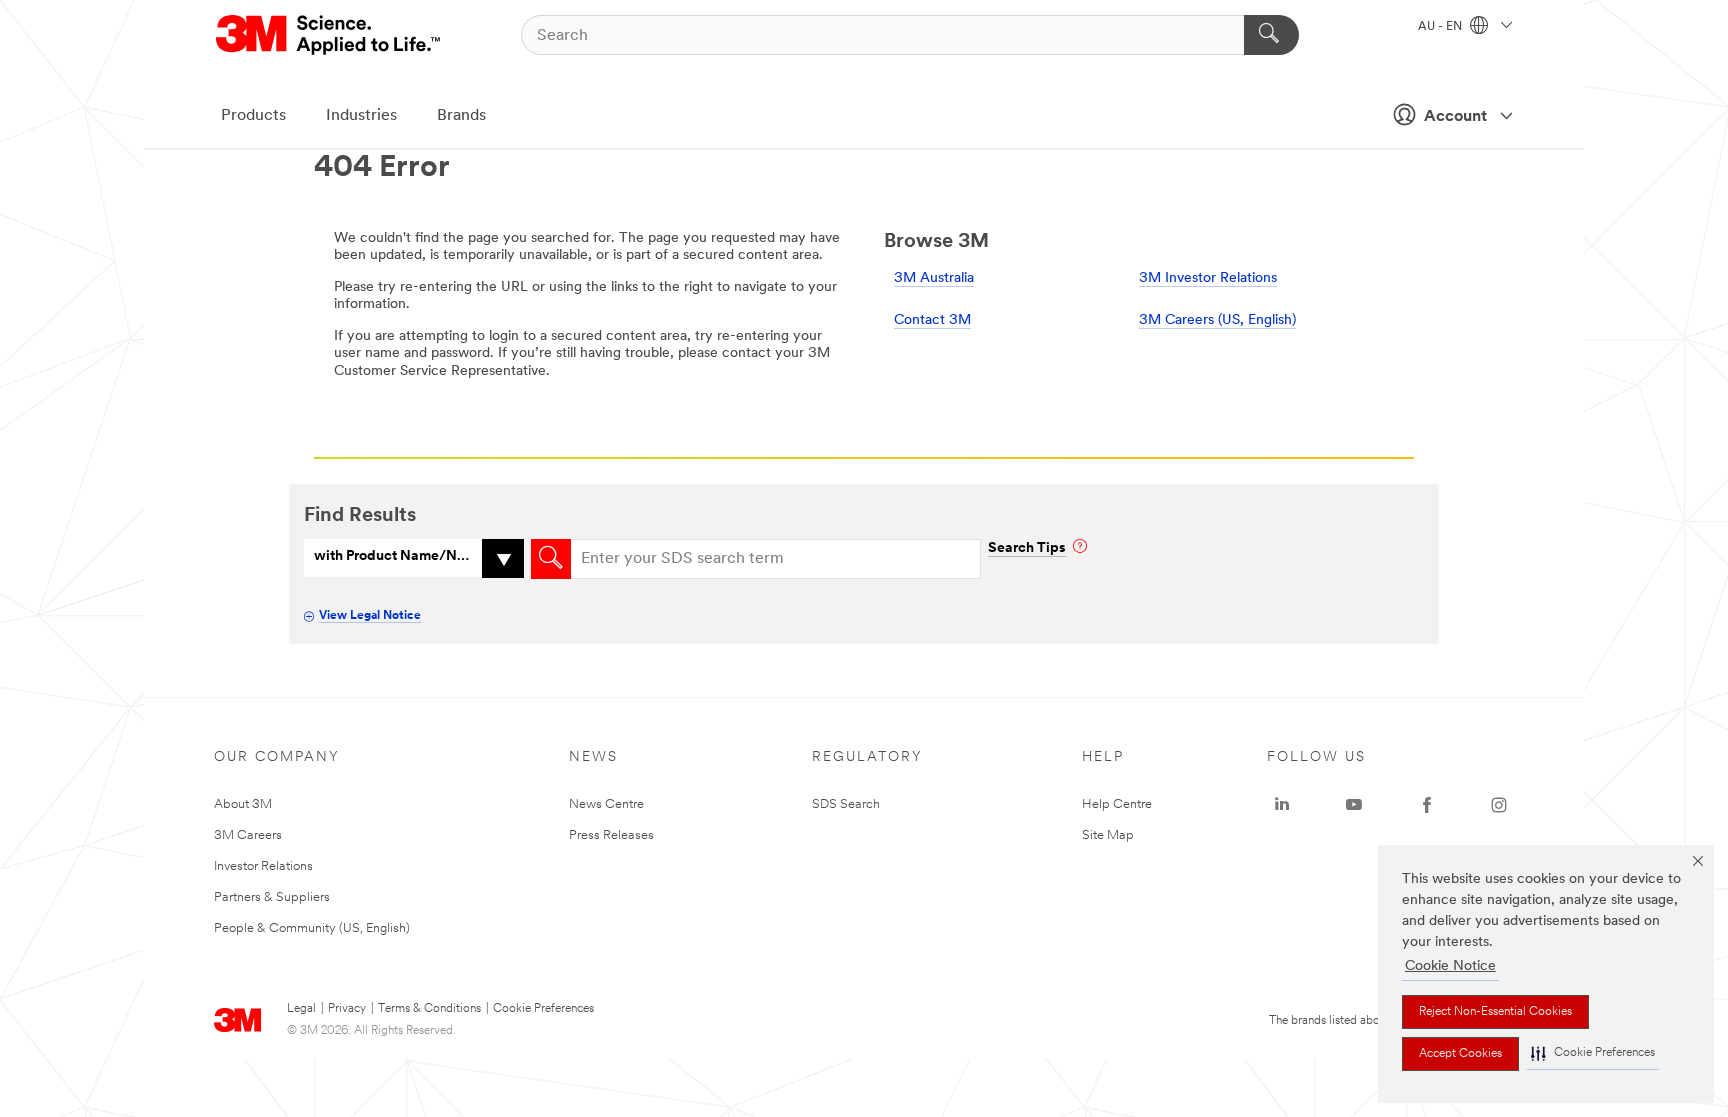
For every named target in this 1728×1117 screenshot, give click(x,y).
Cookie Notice (1450, 966)
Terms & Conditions (429, 1009)
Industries (361, 116)
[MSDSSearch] (551, 559)
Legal (301, 1009)
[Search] (1271, 35)
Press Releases (611, 835)
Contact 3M (932, 320)
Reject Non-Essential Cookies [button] (1495, 1012)
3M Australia (934, 278)
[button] (1593, 1053)
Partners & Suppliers (272, 897)
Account (1455, 117)
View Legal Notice (370, 616)
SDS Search (846, 804)
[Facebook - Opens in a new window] (1427, 805)
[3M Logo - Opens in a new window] (329, 35)
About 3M (243, 804)
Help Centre (1117, 804)
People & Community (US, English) (312, 928)
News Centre (606, 804)
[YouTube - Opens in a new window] (1354, 805)
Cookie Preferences (543, 1009)
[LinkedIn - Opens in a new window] (1282, 805)
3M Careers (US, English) (1217, 320)
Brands (461, 116)
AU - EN (1441, 27)
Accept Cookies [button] (1460, 1054)
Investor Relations (263, 866)
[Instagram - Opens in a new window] (1499, 805)
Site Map (1108, 835)
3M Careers (248, 835)
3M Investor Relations (1208, 278)
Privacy (347, 1009)
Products (253, 116)
